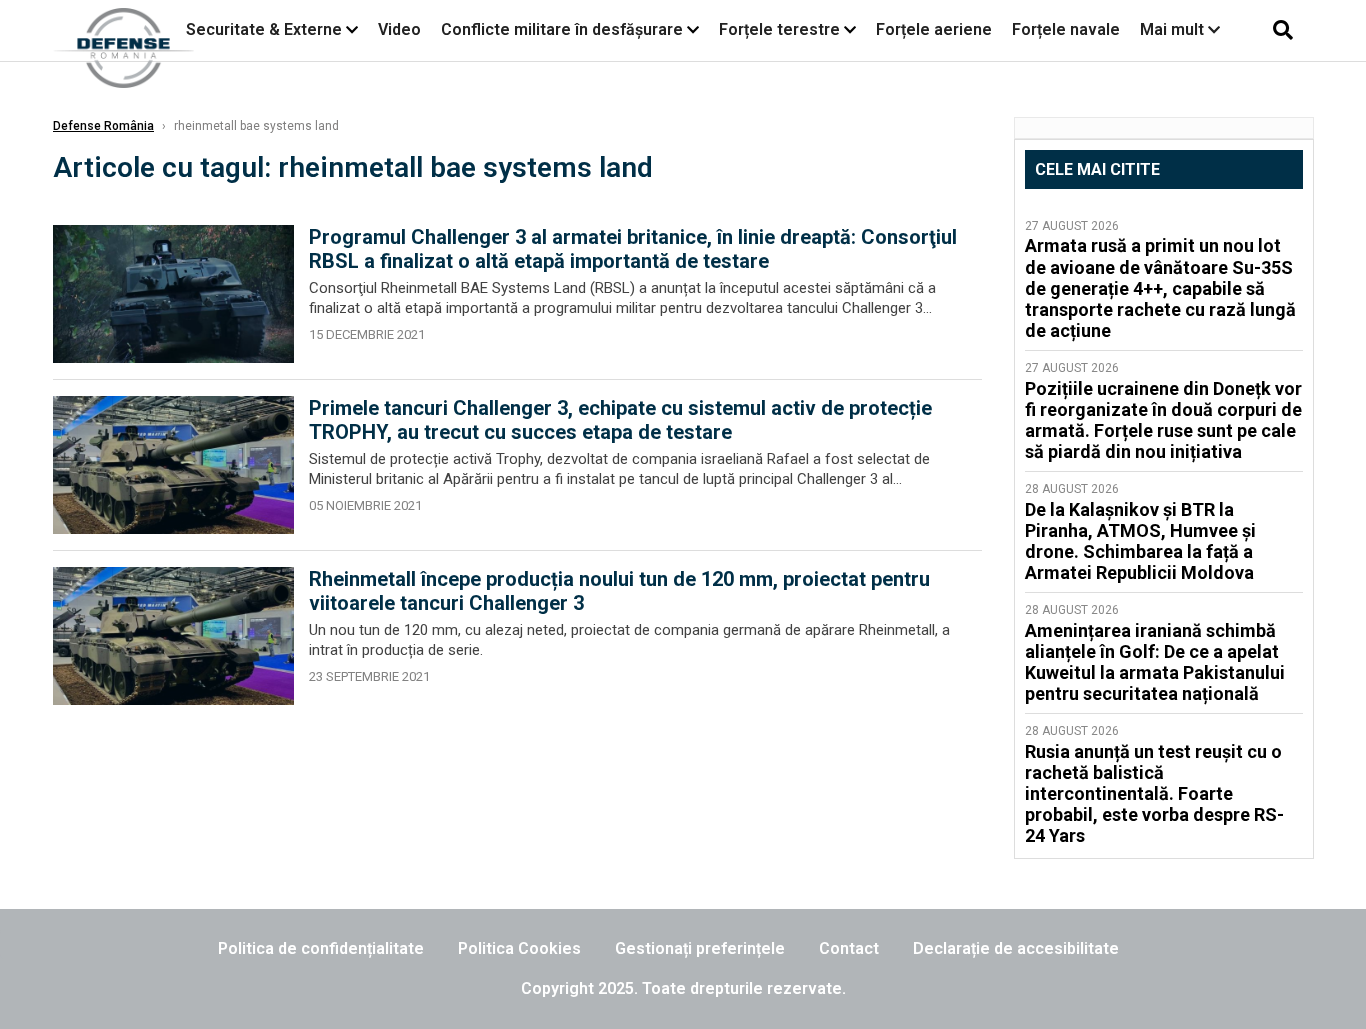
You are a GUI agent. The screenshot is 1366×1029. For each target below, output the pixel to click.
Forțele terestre (779, 29)
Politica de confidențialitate (321, 948)
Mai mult (1174, 29)
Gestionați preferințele (700, 948)
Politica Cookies (519, 948)
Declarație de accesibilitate (1016, 948)
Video (399, 29)
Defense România (103, 126)
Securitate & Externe (264, 29)
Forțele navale (1066, 29)
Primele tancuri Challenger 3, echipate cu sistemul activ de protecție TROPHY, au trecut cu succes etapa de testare (620, 420)
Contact (849, 948)
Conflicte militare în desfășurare (562, 29)
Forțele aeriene (934, 29)
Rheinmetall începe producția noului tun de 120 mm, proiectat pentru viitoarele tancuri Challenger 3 (619, 591)
